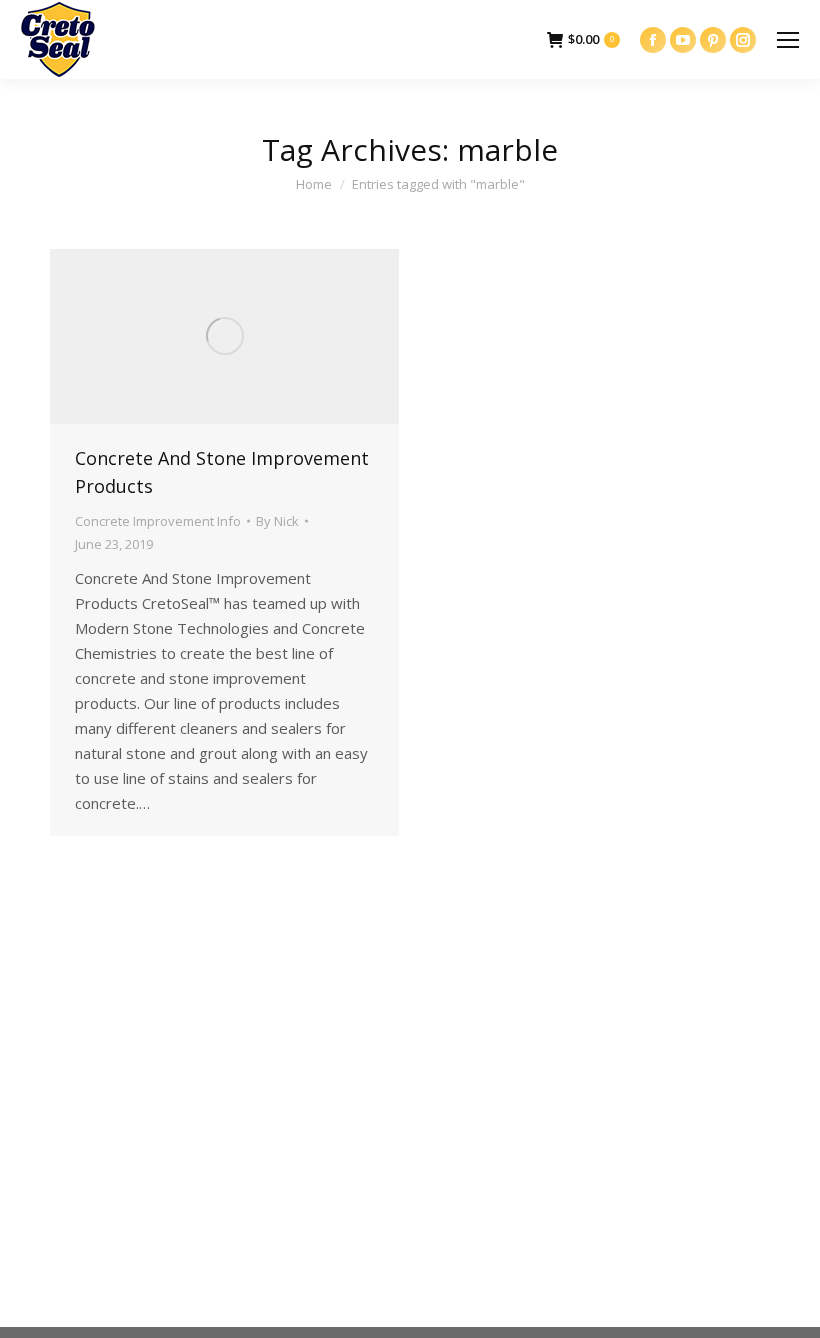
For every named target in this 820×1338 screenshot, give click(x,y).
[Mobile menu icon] (788, 40)
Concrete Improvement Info (158, 521)
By (277, 521)
